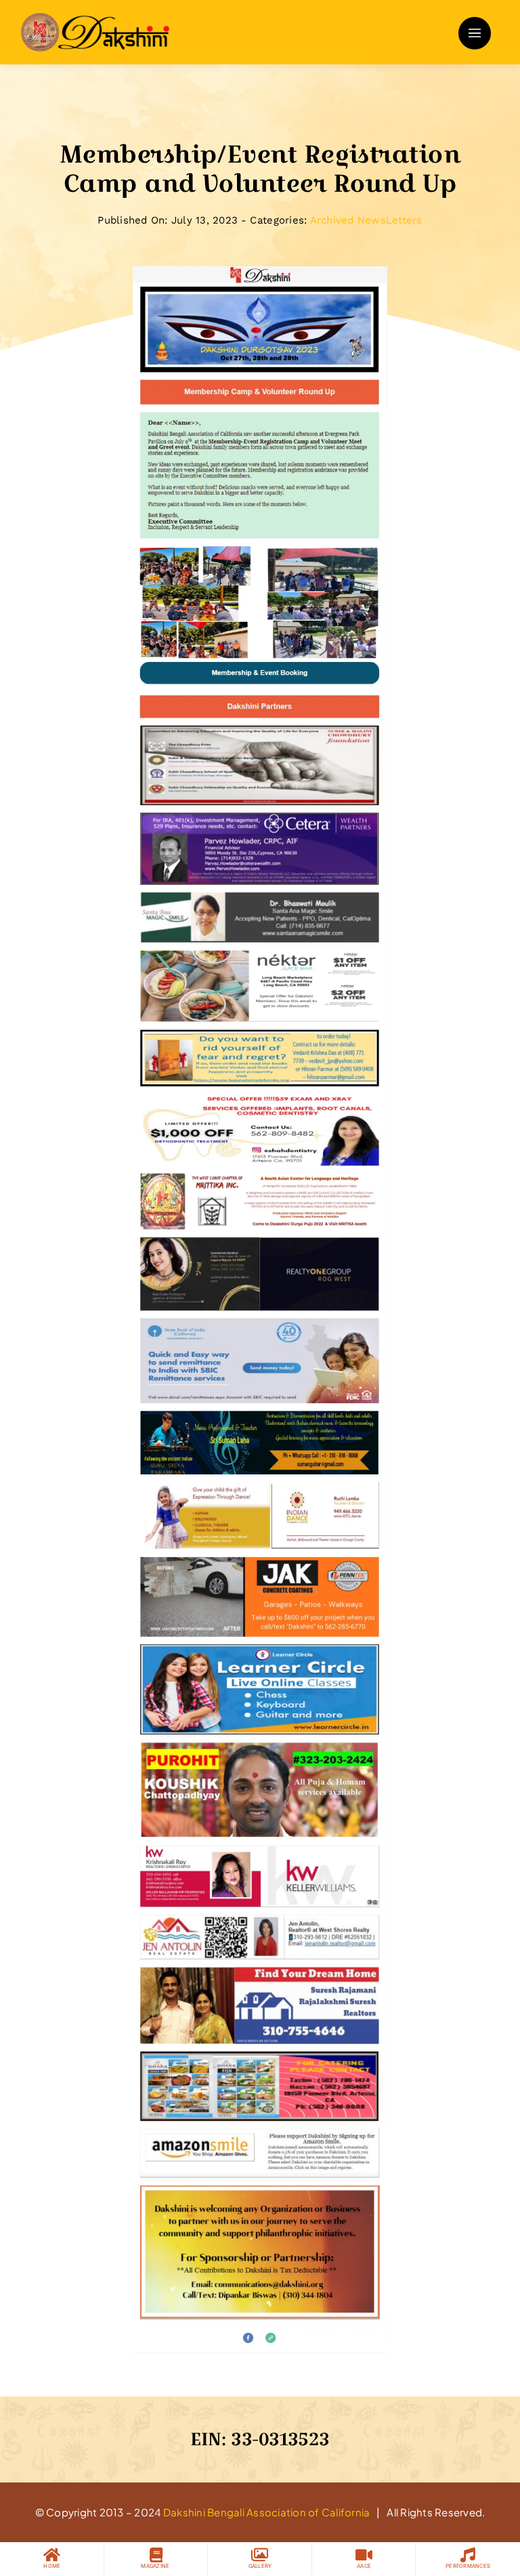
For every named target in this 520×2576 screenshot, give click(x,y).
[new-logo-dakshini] (95, 18)
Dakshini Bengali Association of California (267, 2512)
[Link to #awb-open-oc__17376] (475, 33)
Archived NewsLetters (366, 220)
